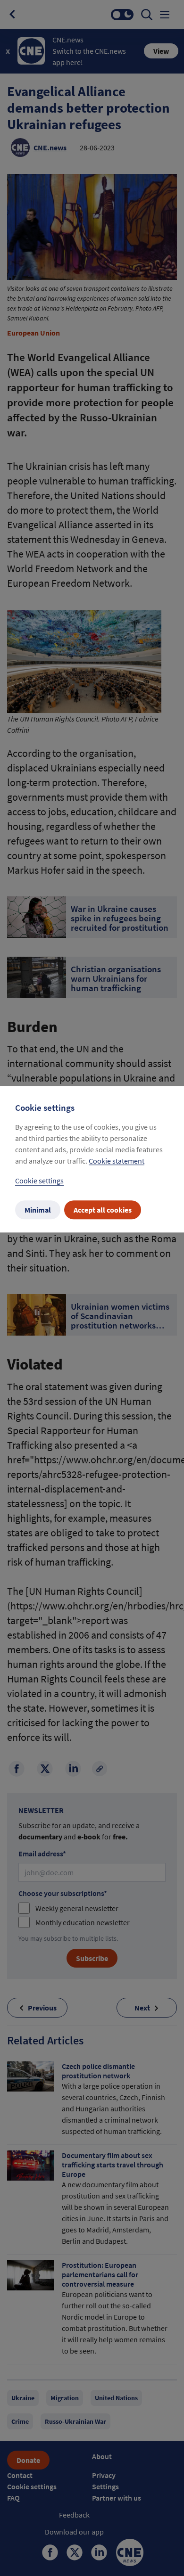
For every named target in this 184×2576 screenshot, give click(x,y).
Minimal (38, 1210)
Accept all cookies (103, 1210)
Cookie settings (39, 1181)
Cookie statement (117, 1161)
